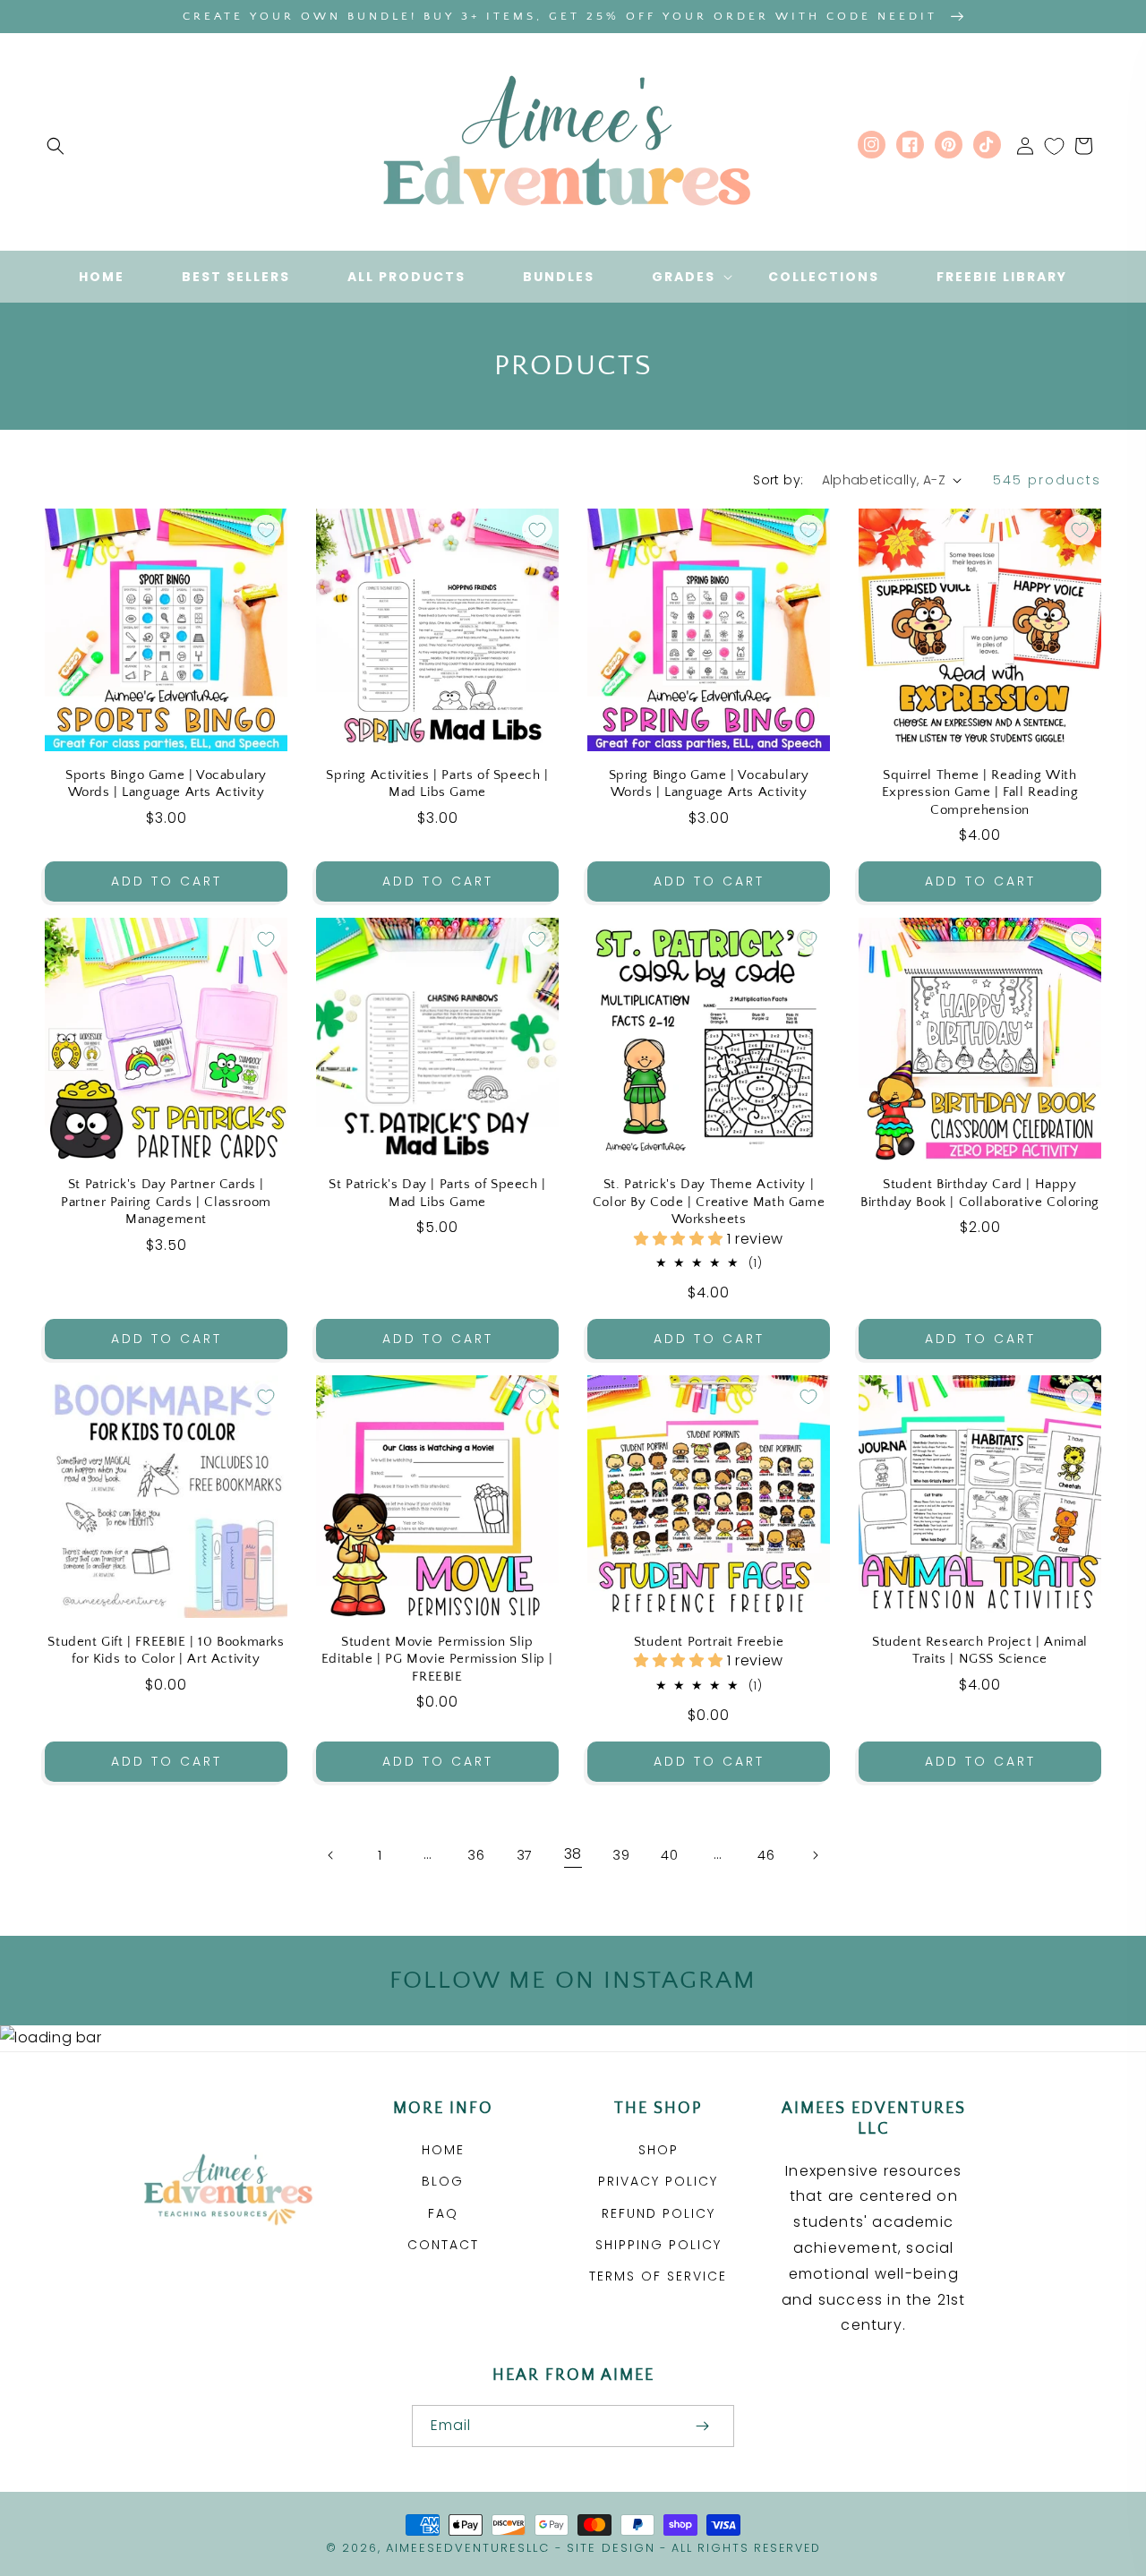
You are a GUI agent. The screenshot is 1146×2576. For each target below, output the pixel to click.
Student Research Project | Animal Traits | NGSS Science (980, 1651)
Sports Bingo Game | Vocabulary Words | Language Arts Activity (166, 784)
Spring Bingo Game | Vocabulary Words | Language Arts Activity (709, 784)
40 (669, 1855)
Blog (443, 2181)
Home (443, 2150)
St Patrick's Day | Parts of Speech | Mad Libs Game (437, 1193)
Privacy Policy (658, 2181)
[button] (56, 146)
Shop (659, 2150)
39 (621, 1855)
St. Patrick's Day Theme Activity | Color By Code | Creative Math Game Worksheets (709, 1202)
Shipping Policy (659, 2245)
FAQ (443, 2213)
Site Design (611, 2548)
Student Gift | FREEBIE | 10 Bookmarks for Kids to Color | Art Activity (166, 1651)
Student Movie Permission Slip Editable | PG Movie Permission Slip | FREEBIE (437, 1659)
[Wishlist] (1054, 146)
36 (476, 1855)
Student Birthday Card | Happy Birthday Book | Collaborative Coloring (980, 1193)
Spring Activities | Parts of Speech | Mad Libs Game (437, 784)
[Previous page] (331, 1855)
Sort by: (778, 480)
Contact (443, 2245)
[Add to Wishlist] (266, 530)
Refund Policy (659, 2213)
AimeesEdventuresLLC (468, 2548)
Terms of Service (658, 2276)
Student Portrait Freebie (709, 1642)
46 (766, 1855)
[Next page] (815, 1855)
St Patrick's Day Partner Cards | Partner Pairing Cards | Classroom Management (166, 1202)
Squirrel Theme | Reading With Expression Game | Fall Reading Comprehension (980, 792)
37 (525, 1855)
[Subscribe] (702, 2426)
